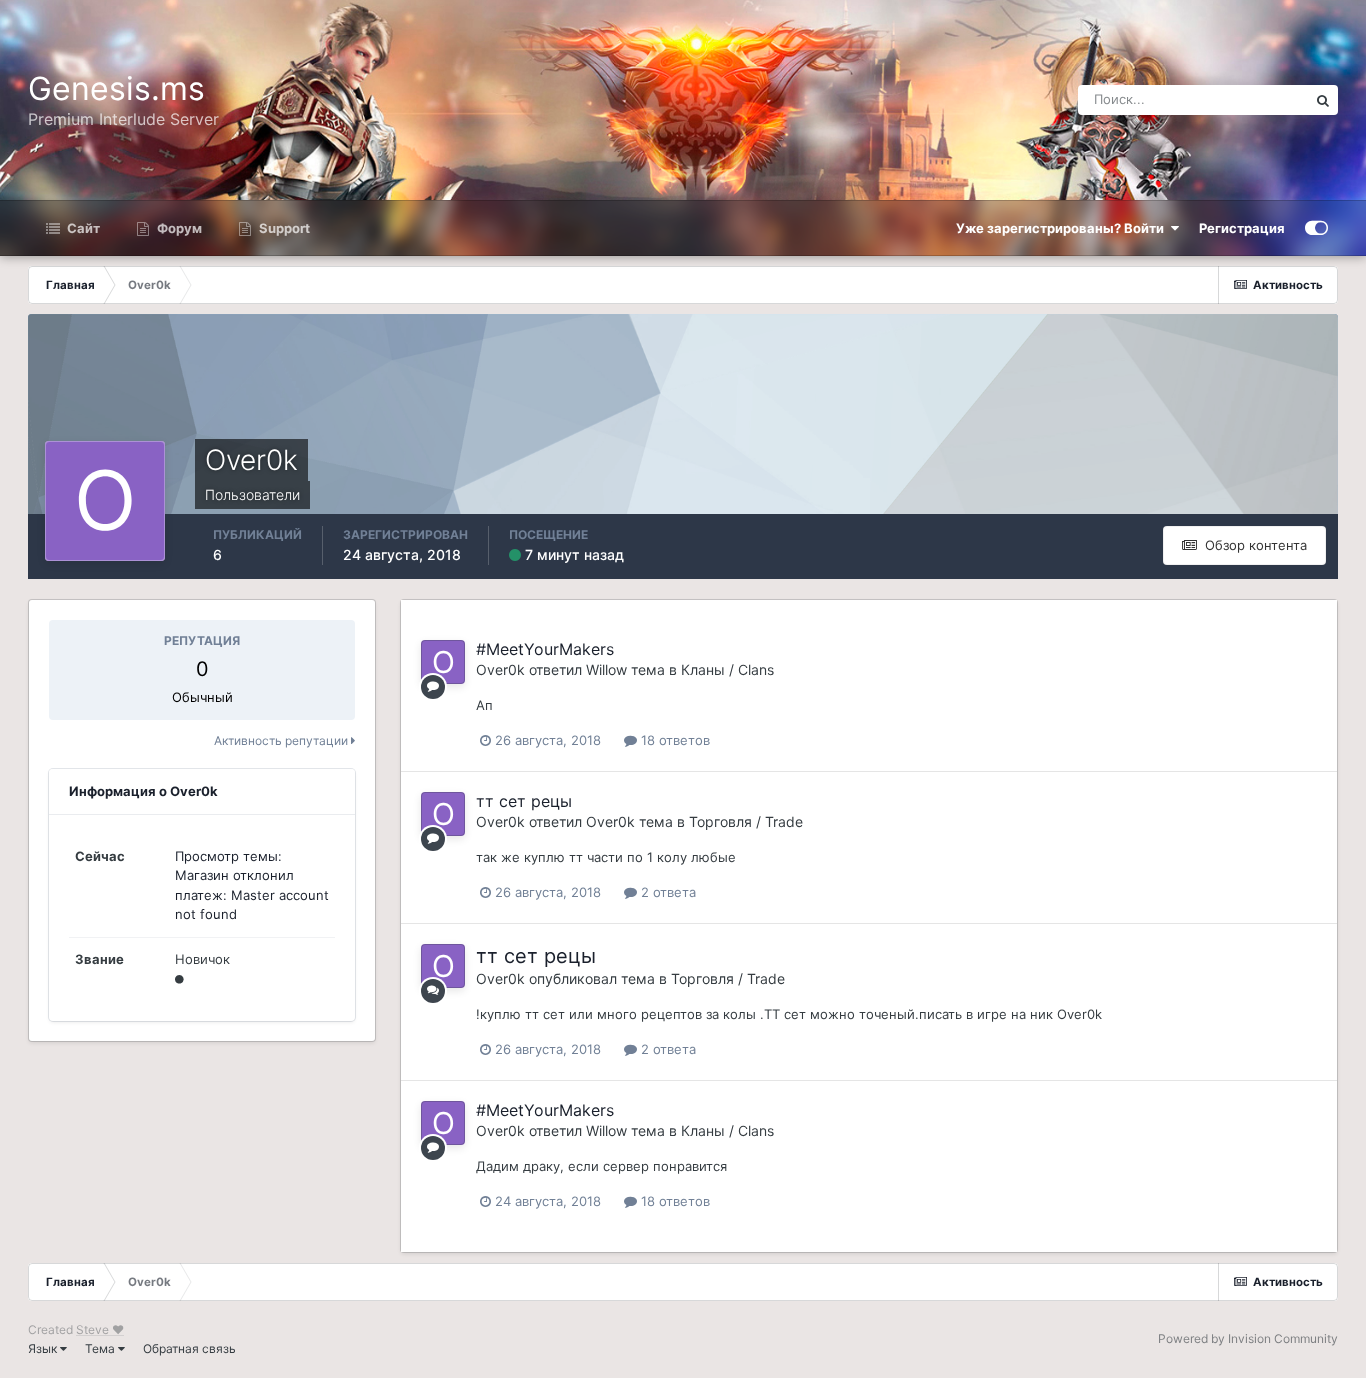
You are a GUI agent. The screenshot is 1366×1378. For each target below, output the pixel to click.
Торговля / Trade (746, 821)
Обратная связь (189, 1348)
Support (283, 228)
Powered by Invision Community (1248, 1338)
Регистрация (1242, 228)
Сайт (82, 228)
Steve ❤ (100, 1329)
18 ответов (673, 740)
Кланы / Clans (727, 669)
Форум (178, 228)
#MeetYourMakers (545, 649)
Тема (101, 1348)
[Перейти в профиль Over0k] (443, 662)
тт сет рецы (524, 801)
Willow (606, 669)
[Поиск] (1323, 100)
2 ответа (666, 892)
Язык (44, 1348)
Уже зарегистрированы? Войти (1063, 228)
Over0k (500, 669)
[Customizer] (1316, 228)
